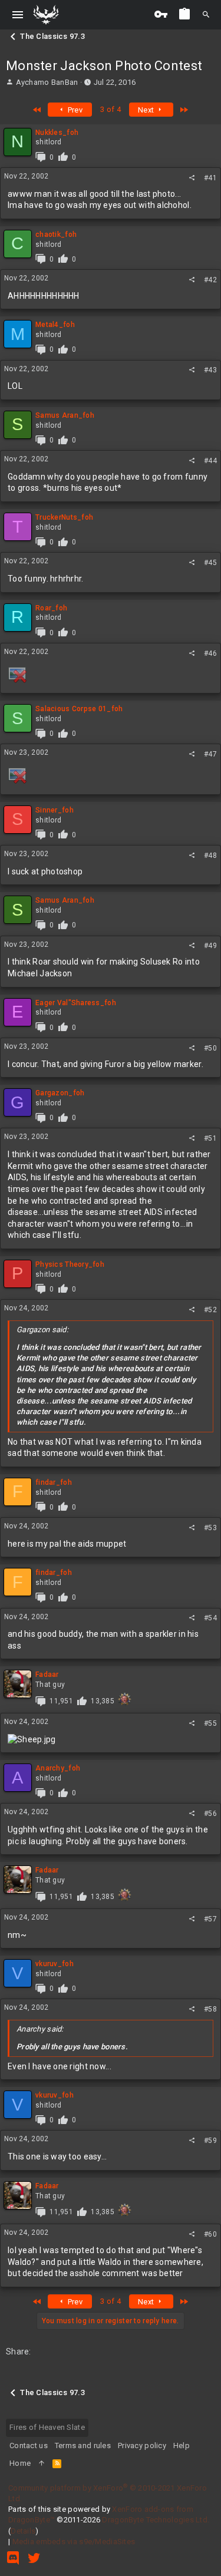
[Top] (42, 2463)
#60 (210, 2234)
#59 (210, 2141)
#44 (210, 461)
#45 (210, 563)
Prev (74, 110)
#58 (210, 2009)
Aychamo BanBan (47, 82)
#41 (210, 178)
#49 (210, 946)
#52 (210, 1310)
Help (182, 2445)
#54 (210, 1618)
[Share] (192, 178)
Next (147, 110)
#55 (210, 1723)
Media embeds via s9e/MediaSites (74, 2542)
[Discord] (13, 2558)
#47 (210, 754)
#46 (210, 653)
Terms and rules (83, 2445)
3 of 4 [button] (111, 109)
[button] (18, 15)
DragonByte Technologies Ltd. (156, 2520)
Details (23, 2531)
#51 (210, 1138)
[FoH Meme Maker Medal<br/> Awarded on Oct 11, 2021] (125, 1699)
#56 (210, 1814)
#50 (210, 1048)
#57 (210, 1919)
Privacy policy (142, 2445)
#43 (210, 370)
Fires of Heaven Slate (47, 2427)
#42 (210, 280)
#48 (210, 856)
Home (20, 2463)
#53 (210, 1528)
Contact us (29, 2445)
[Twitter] (34, 2558)
